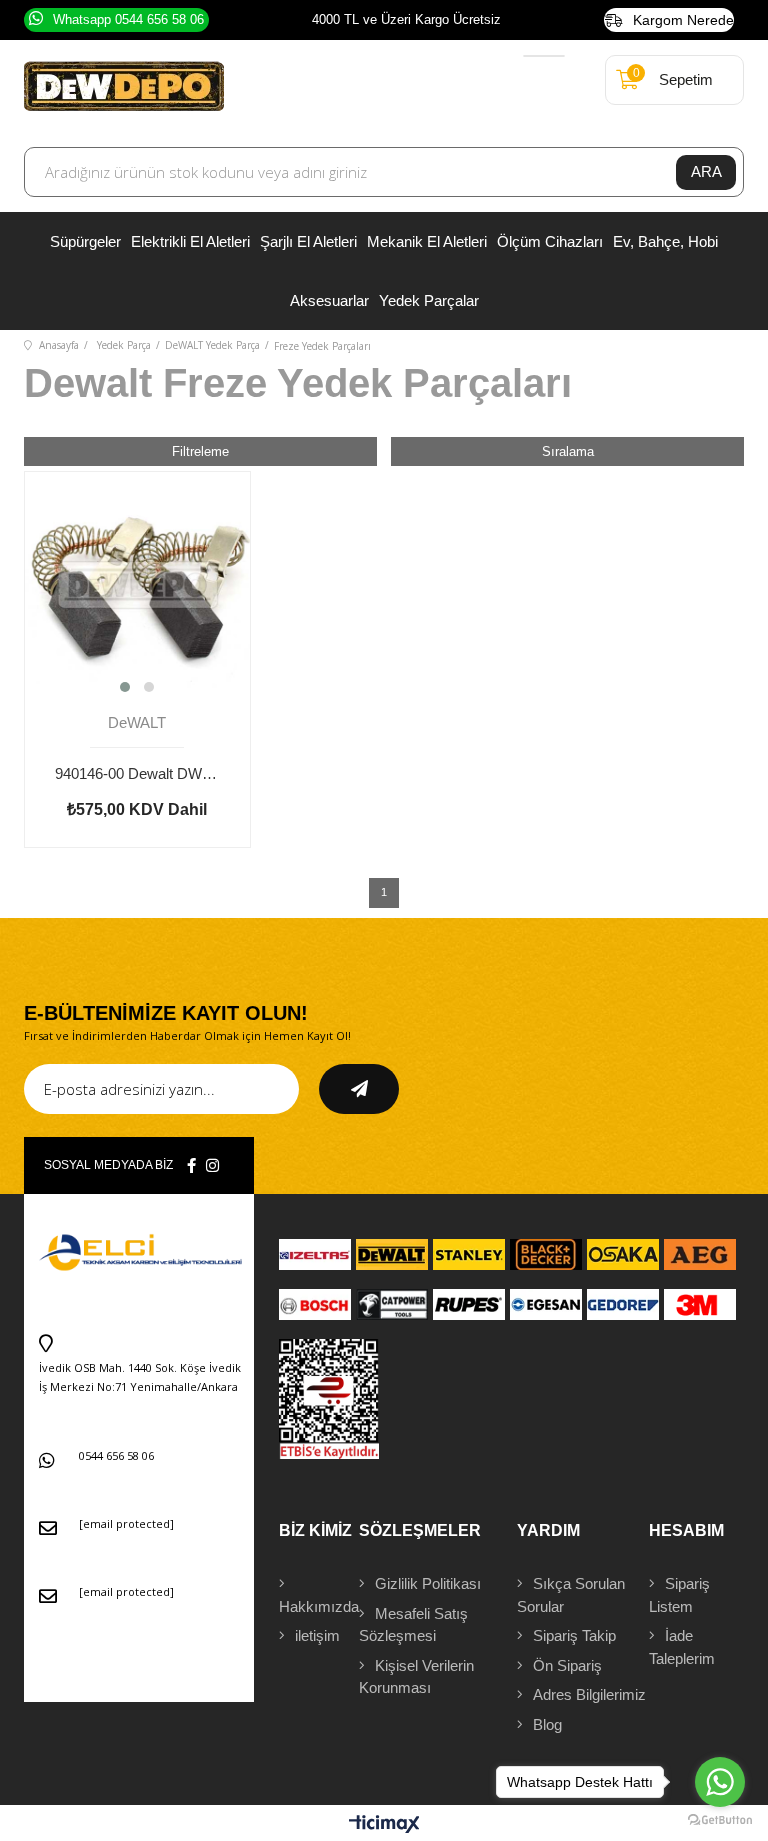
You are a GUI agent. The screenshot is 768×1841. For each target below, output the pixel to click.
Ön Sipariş (567, 1665)
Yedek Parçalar (429, 300)
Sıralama (568, 451)
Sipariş (679, 1595)
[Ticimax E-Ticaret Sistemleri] (384, 1825)
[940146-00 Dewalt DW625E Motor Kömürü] (137, 584)
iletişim (317, 1635)
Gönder (359, 1089)
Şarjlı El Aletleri (308, 241)
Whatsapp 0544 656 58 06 (128, 19)
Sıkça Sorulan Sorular (571, 1595)
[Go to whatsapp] (720, 1782)
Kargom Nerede (683, 20)
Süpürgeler (85, 241)
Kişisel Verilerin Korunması (416, 1677)
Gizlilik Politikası (428, 1583)
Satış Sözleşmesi (413, 1625)
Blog (547, 1724)
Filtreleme (200, 451)
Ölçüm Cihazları (550, 241)
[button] (125, 687)
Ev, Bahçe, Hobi (665, 241)
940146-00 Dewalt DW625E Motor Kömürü (137, 773)
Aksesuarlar (329, 300)
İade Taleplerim (682, 1647)
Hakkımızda (319, 1606)
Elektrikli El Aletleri (190, 241)
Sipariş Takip (574, 1635)
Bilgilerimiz (589, 1694)
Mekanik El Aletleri (427, 241)
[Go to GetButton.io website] (720, 1820)
